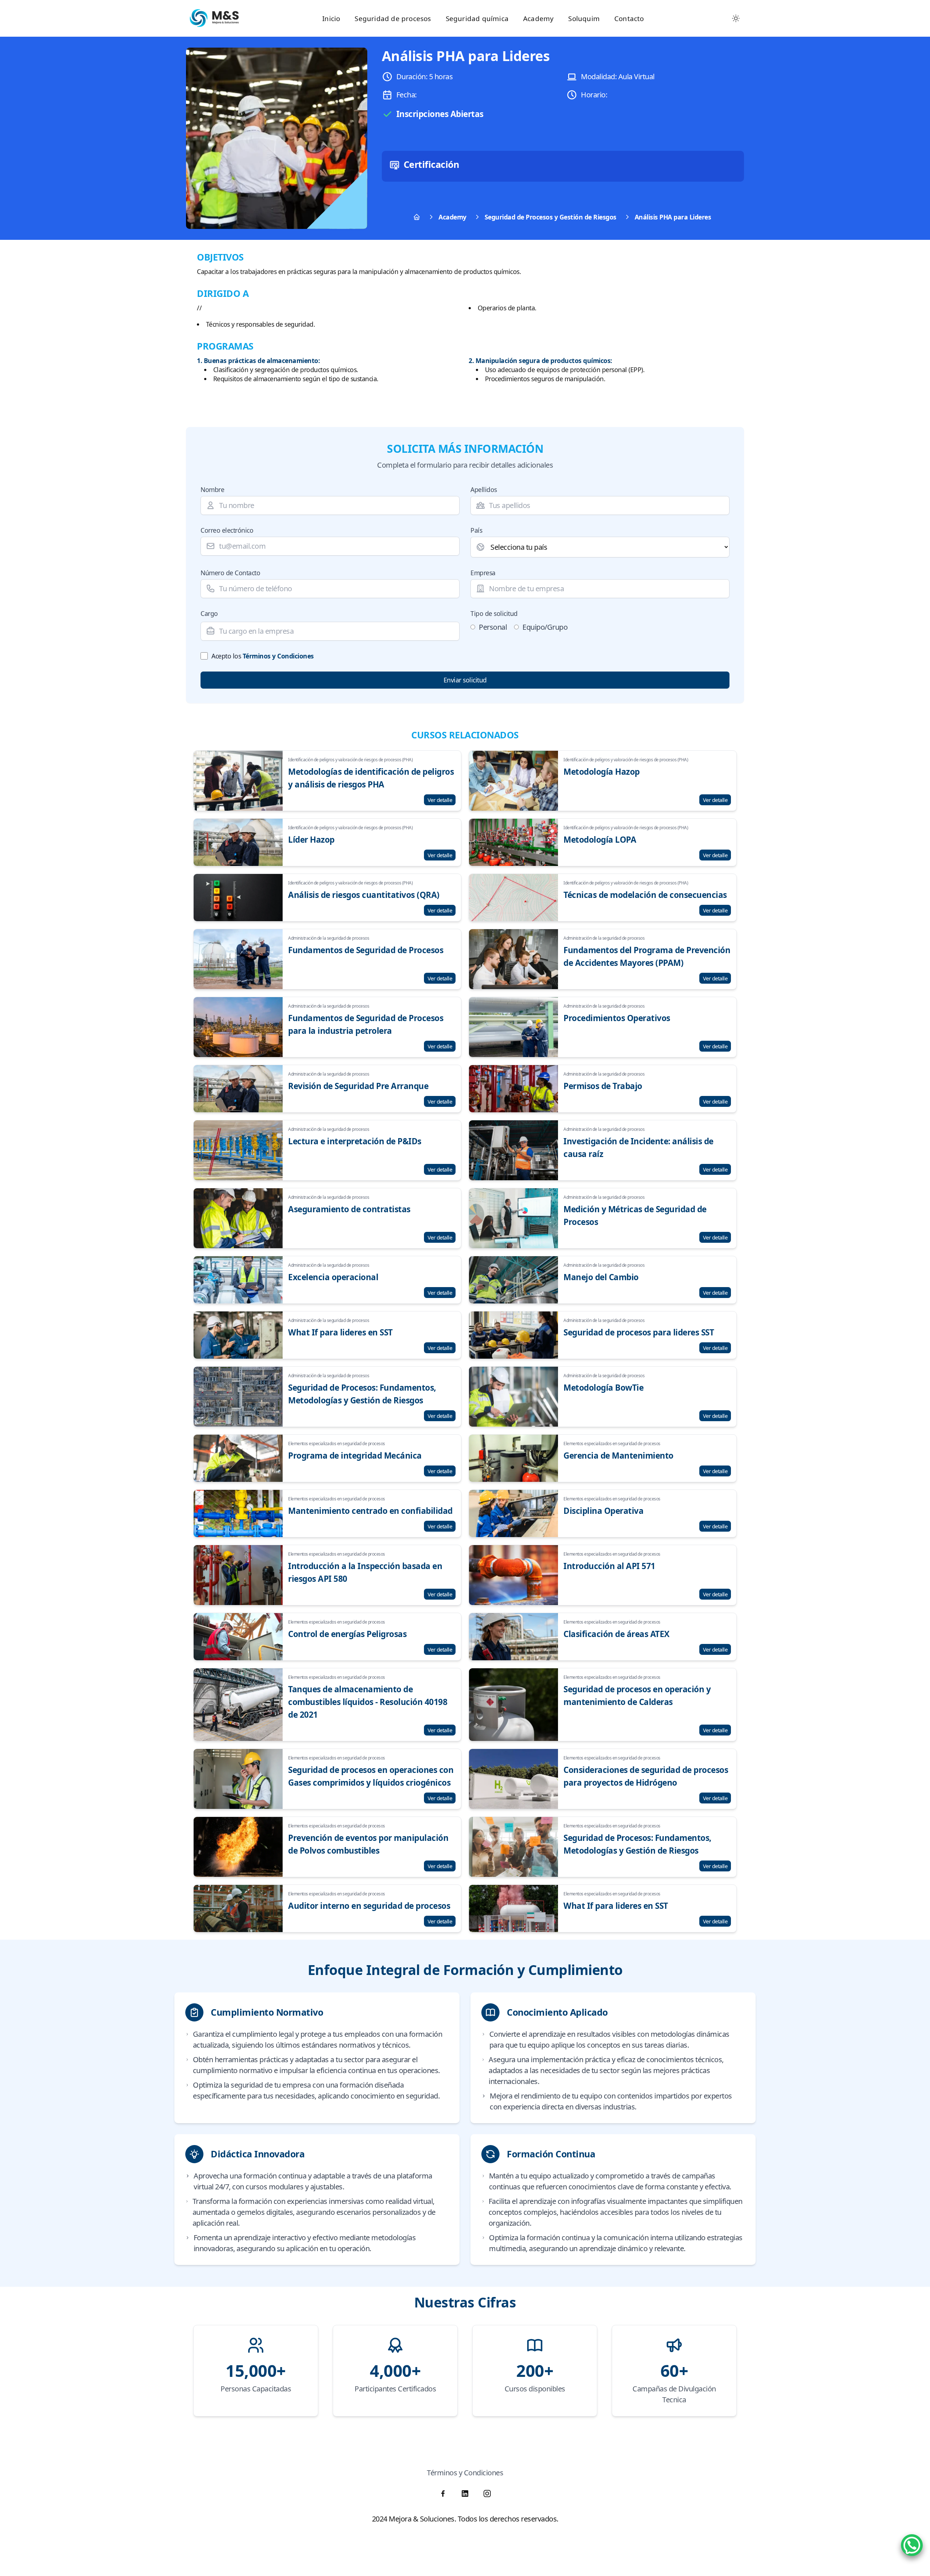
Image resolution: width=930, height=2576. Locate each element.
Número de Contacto (230, 573)
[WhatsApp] (912, 2545)
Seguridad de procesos (393, 18)
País (476, 530)
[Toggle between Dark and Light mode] (736, 18)
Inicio (331, 18)
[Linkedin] (465, 2494)
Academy (538, 18)
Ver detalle (440, 800)
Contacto (629, 18)
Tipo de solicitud (494, 613)
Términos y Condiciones (278, 656)
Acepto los (263, 656)
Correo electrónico (227, 530)
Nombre (212, 489)
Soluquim (584, 18)
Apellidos (484, 489)
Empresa (483, 573)
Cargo (209, 613)
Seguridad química (477, 18)
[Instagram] (487, 2494)
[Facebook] (443, 2494)
